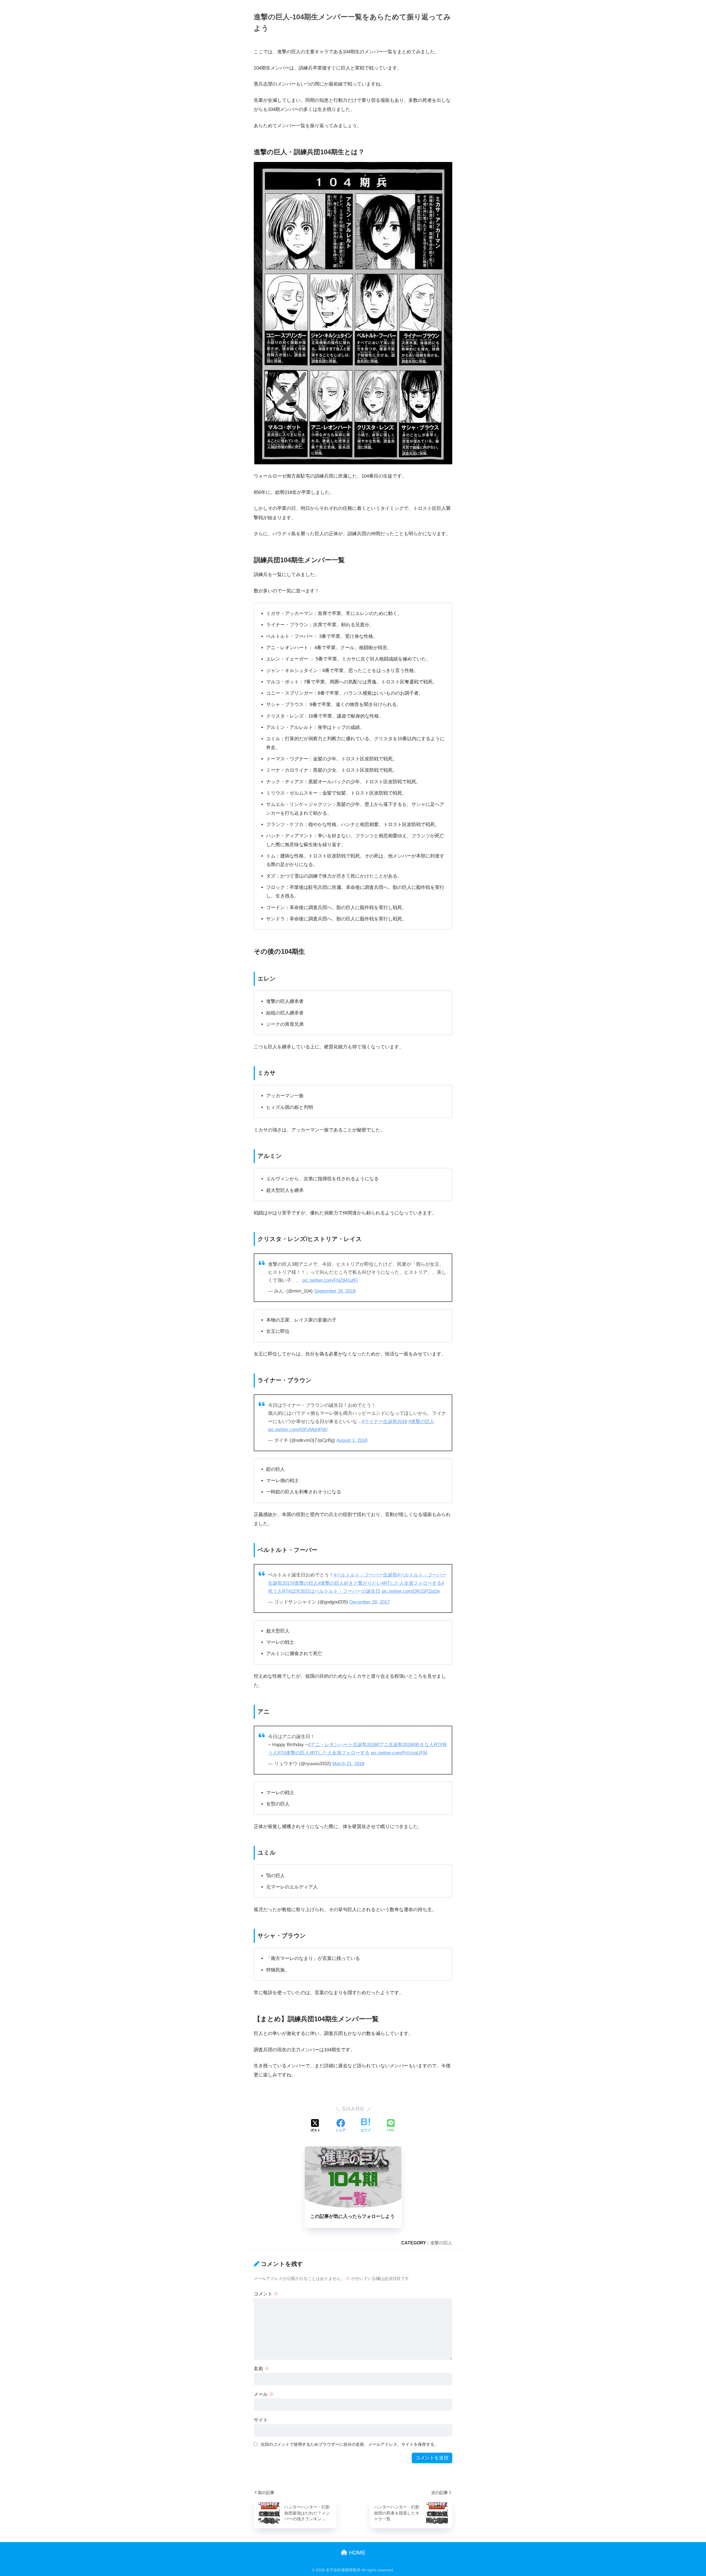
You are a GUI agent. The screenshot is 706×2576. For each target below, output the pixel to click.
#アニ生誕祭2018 (395, 1745)
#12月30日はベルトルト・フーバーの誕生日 (334, 1591)
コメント (266, 2294)
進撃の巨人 (441, 2243)
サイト (261, 2420)
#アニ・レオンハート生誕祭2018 (342, 1745)
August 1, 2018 (352, 1440)
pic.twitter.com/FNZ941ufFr (330, 1280)
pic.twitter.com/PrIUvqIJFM (399, 1753)
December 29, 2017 (370, 1602)
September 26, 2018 (335, 1291)
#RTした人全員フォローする (411, 1583)
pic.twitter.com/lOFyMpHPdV (298, 1430)
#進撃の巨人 (421, 1422)
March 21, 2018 (348, 1764)
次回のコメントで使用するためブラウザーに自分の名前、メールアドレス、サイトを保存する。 (350, 2444)
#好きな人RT (426, 1745)
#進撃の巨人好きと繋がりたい (350, 1583)
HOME (356, 2553)
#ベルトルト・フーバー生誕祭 (365, 1575)
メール (264, 2394)
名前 (261, 2369)
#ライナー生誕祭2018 (384, 1422)
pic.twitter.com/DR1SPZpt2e (411, 1591)
